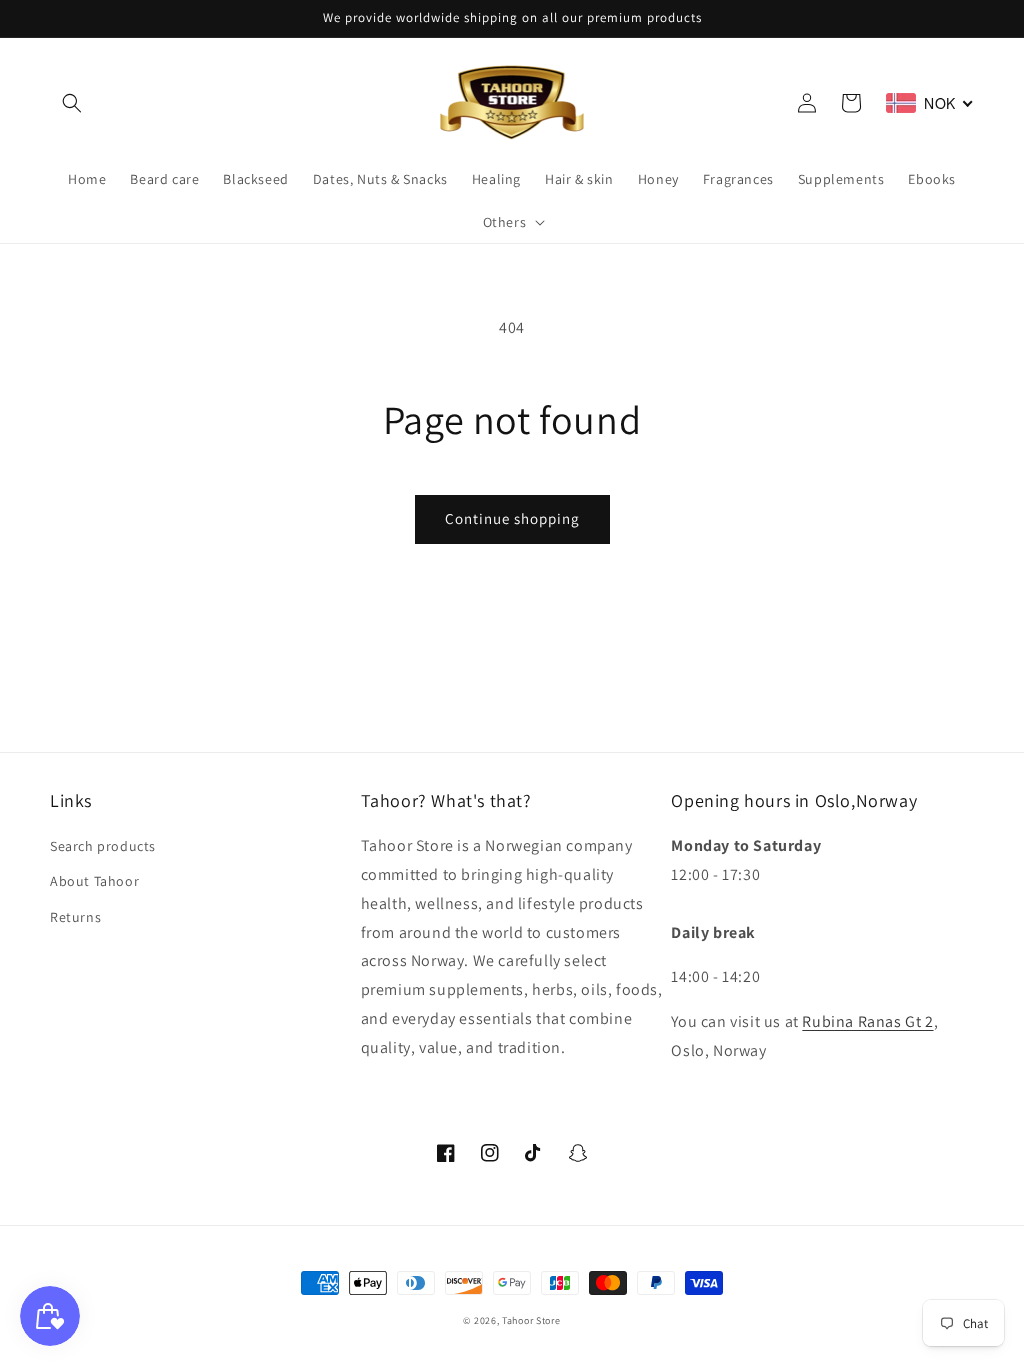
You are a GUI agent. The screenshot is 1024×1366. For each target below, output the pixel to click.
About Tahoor (94, 881)
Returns (75, 917)
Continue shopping (512, 518)
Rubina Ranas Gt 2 (867, 1021)
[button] (72, 103)
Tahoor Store (531, 1320)
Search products (103, 846)
